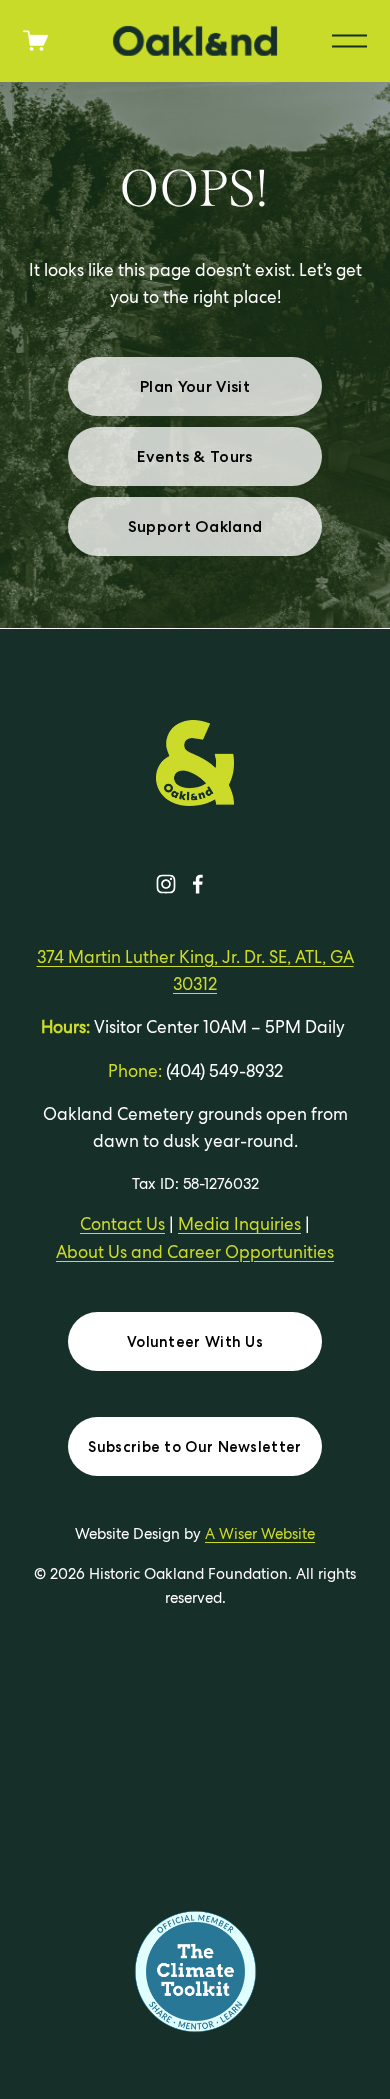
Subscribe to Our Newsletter (194, 1447)
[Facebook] (198, 884)
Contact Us (122, 1224)
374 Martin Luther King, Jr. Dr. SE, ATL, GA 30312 (195, 970)
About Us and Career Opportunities (195, 1252)
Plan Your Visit (195, 386)
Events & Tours (194, 456)
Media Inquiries (239, 1224)
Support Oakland (195, 526)
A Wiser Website (260, 1533)
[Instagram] (166, 884)
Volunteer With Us (195, 1342)
